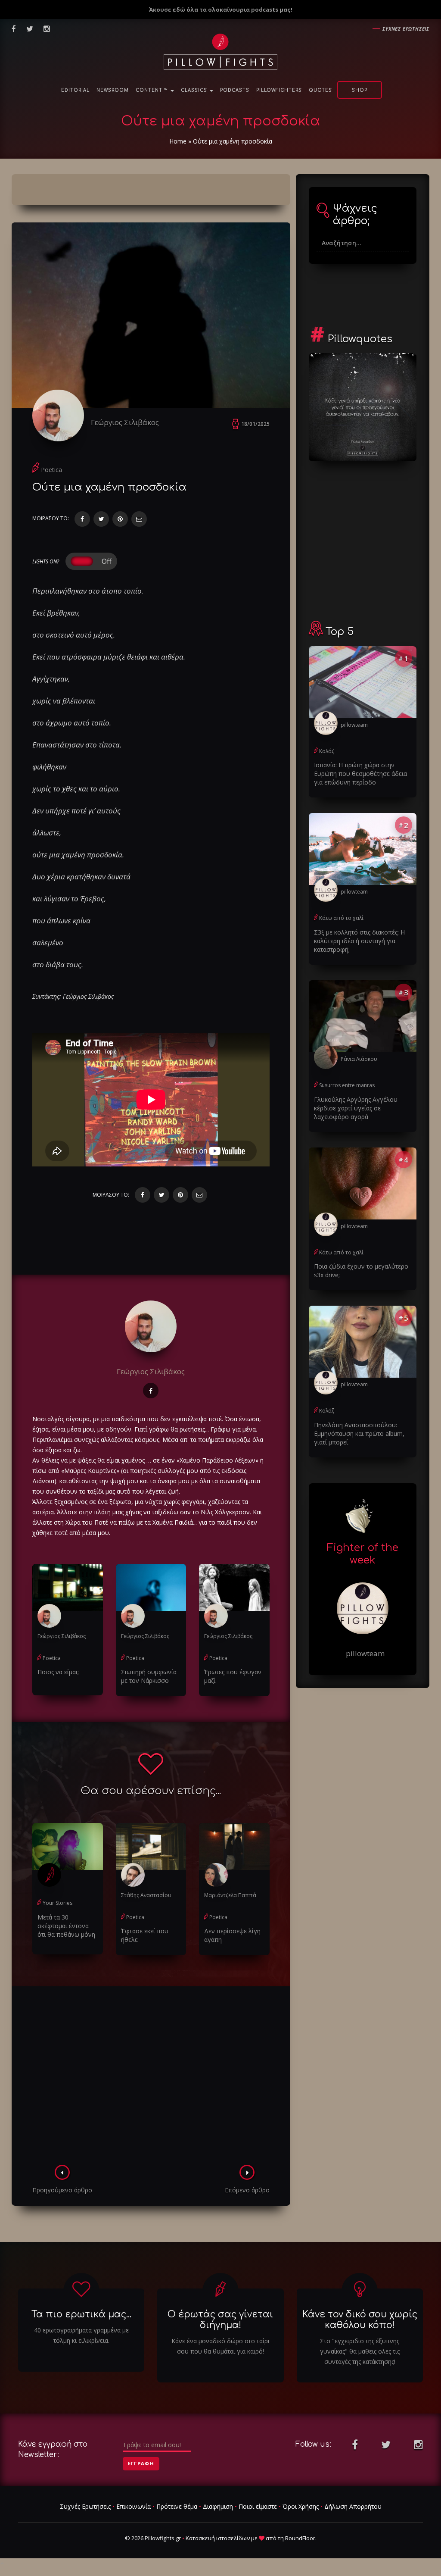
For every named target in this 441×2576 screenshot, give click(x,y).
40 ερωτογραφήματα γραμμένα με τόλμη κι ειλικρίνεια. (81, 2335)
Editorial (75, 90)
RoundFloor (300, 2538)
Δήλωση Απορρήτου (353, 2506)
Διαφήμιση (218, 2506)
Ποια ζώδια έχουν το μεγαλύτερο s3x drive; (361, 1271)
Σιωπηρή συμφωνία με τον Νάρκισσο (149, 1676)
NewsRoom (113, 90)
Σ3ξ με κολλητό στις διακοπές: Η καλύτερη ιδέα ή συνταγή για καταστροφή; (359, 941)
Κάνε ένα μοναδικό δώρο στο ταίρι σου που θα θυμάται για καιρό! (220, 2346)
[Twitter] (101, 519)
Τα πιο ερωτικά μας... (81, 2314)
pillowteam (354, 725)
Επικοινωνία (134, 2506)
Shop (360, 90)
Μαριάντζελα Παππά (230, 1895)
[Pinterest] (120, 519)
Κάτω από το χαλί (341, 918)
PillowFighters (279, 90)
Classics (195, 90)
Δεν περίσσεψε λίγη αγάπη (232, 1935)
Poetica (51, 470)
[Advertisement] (151, 2078)
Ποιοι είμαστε (258, 2506)
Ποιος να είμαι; (58, 1672)
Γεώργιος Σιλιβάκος (125, 422)
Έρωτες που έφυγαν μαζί (233, 1676)
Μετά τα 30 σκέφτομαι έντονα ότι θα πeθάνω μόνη (66, 1926)
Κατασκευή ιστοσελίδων (218, 2538)
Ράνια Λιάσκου (359, 1059)
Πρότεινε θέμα (177, 2506)
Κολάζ (327, 751)
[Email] (139, 519)
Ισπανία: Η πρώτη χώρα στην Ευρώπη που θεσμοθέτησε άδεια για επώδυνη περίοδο (360, 774)
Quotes (320, 90)
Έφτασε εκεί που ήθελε (145, 1935)
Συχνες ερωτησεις (406, 29)
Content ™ (153, 90)
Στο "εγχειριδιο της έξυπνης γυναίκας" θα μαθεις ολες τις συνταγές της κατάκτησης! (360, 2351)
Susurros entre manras (347, 1085)
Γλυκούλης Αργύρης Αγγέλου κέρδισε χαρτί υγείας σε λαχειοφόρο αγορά (356, 1108)
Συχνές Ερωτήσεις (85, 2506)
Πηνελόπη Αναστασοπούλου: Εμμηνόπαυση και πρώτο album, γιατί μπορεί (359, 1433)
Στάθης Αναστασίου (146, 1895)
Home (178, 141)
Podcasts (235, 90)
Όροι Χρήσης (301, 2506)
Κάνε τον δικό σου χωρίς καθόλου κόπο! (360, 2320)
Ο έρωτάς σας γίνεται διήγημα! (220, 2320)
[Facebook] (82, 519)
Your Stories (57, 1903)
